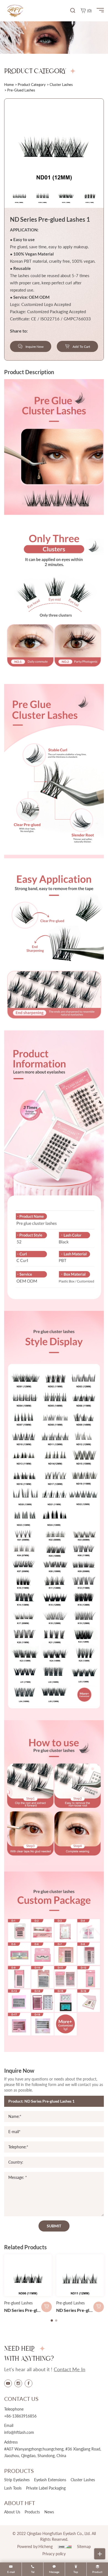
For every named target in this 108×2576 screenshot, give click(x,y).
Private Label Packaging (46, 2488)
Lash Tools (13, 2488)
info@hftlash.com (19, 2432)
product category (32, 85)
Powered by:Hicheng (35, 2546)
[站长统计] (65, 2546)
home (9, 85)
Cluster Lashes (61, 85)
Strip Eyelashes (17, 2480)
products (32, 2512)
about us (12, 2512)
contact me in (70, 2369)
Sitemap (84, 2546)
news (49, 2512)
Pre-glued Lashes (18, 2303)
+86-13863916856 (20, 2416)
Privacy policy (54, 2554)
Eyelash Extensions (50, 2480)
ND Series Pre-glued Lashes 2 (33, 2310)
